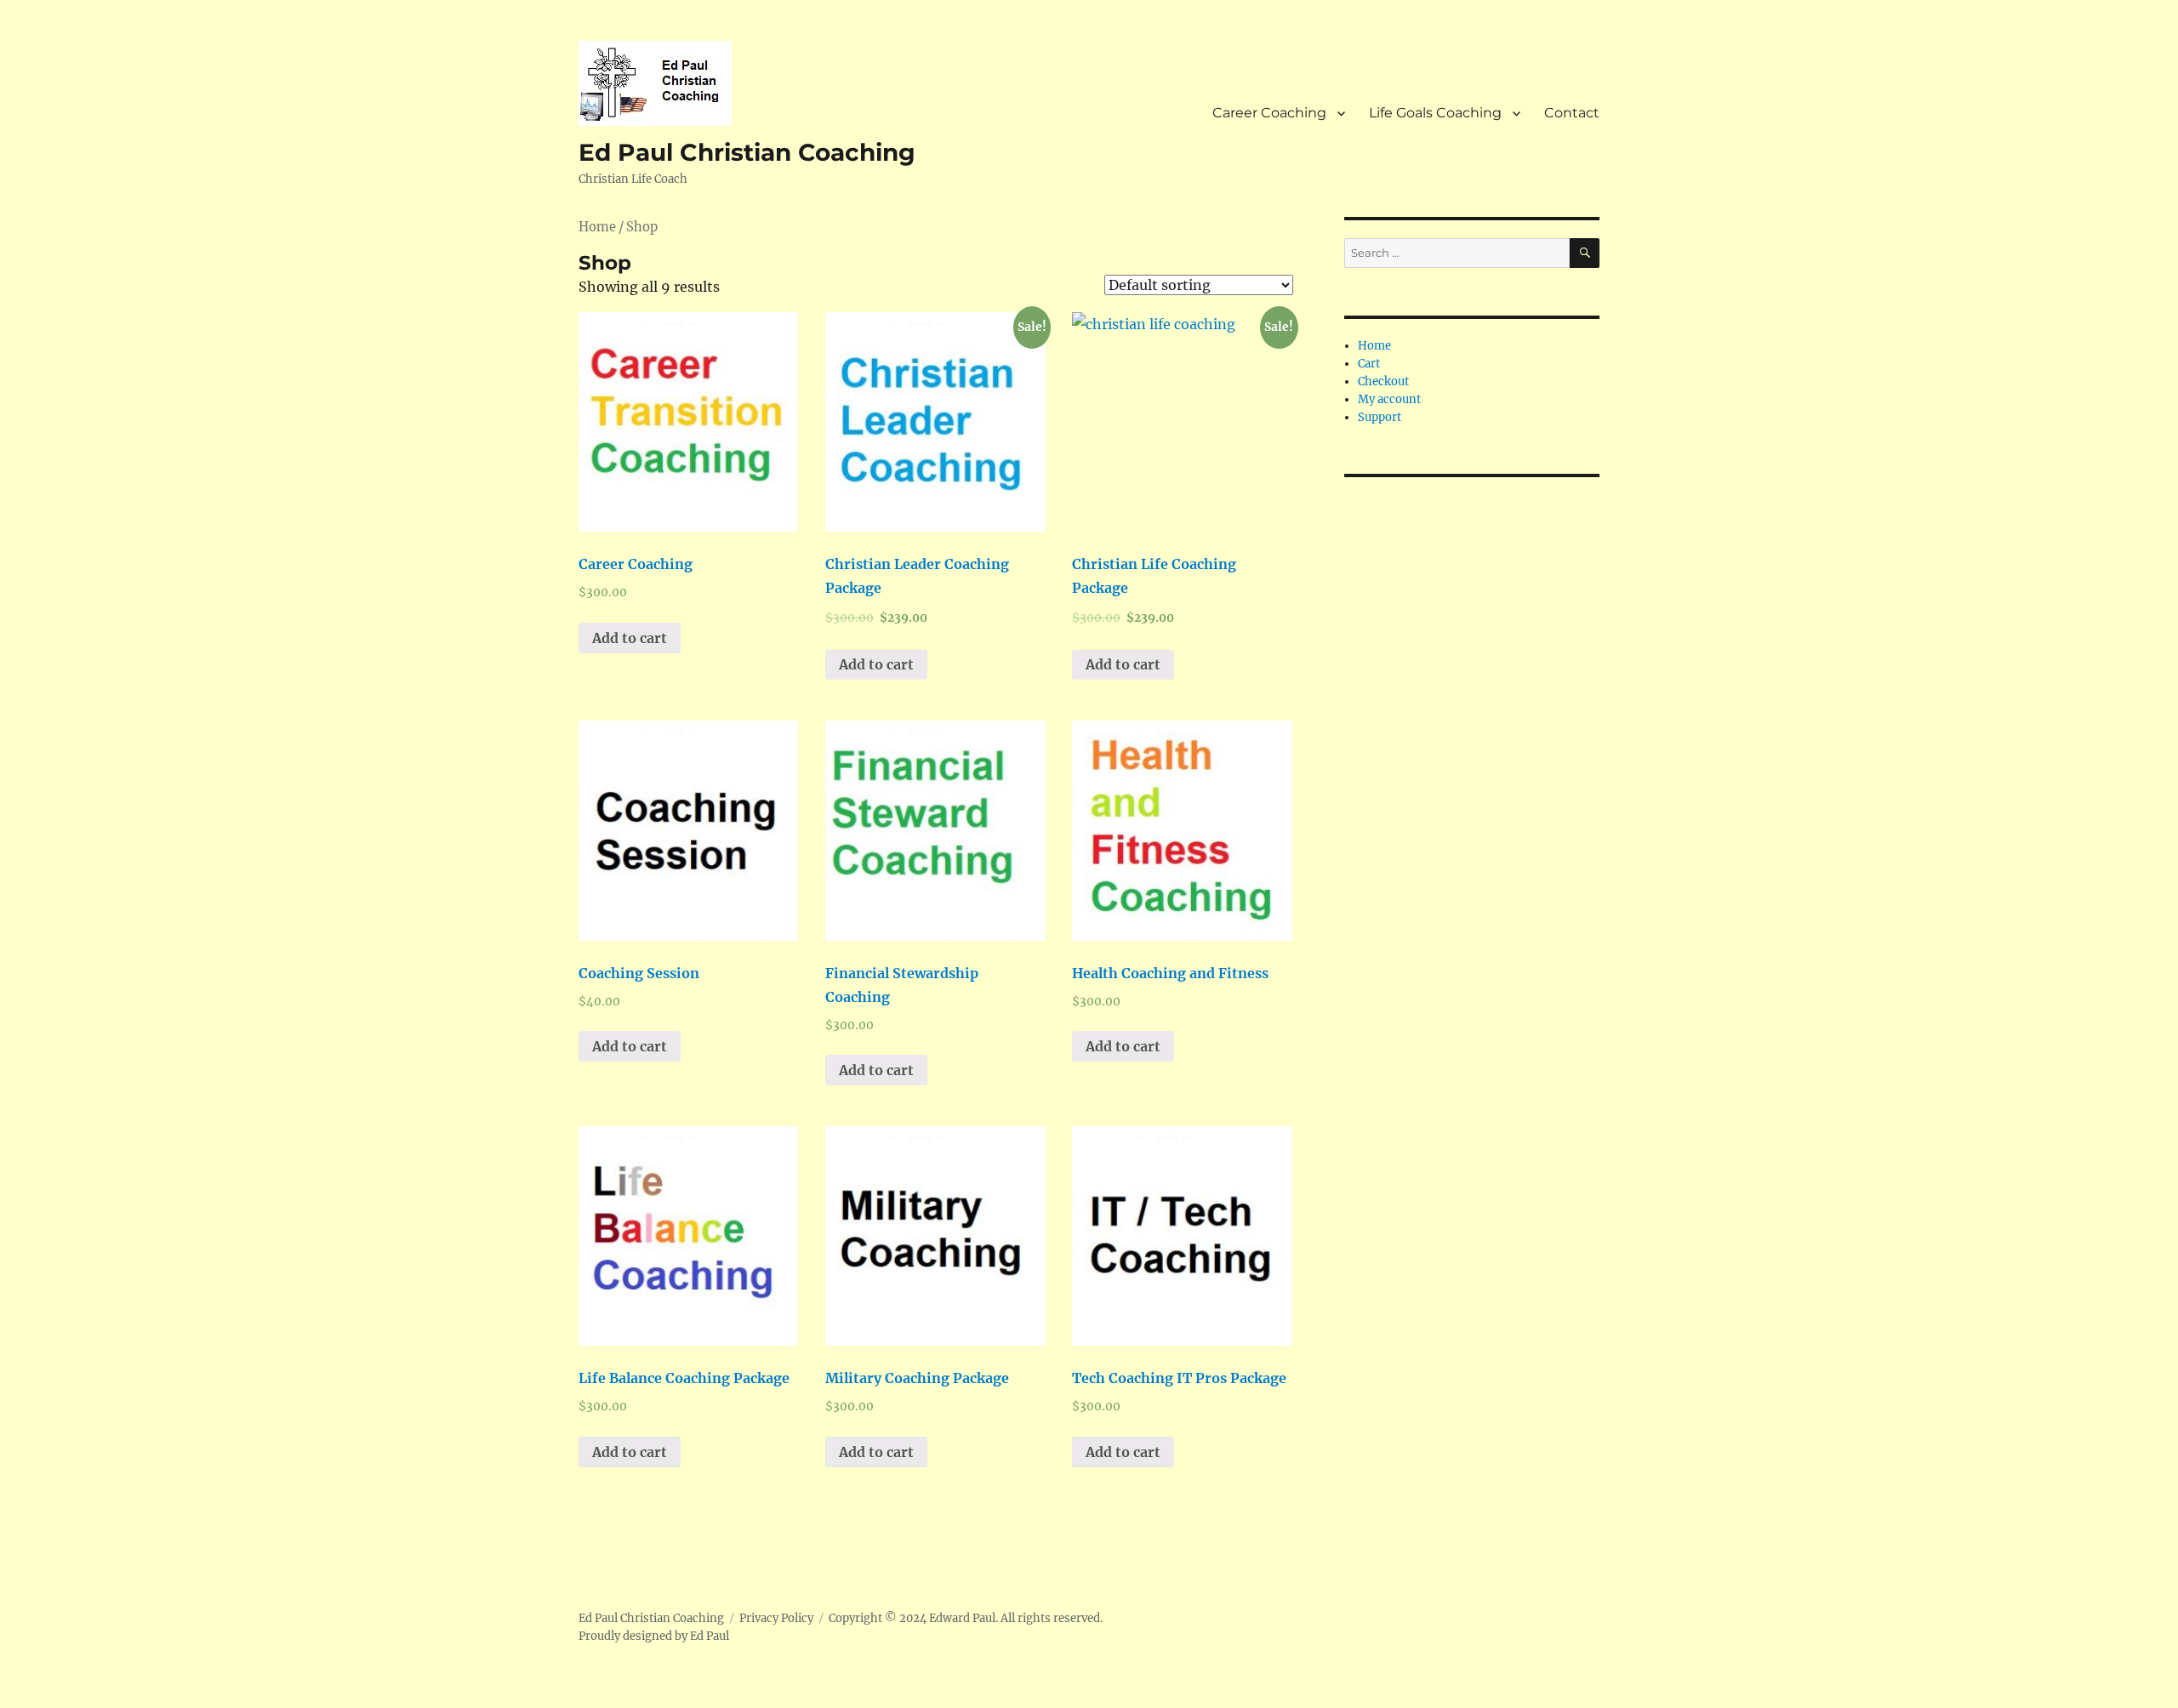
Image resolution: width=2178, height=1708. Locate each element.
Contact (1572, 113)
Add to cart (630, 638)
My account (1389, 399)
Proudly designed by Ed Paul (654, 1636)
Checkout (1383, 381)
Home (597, 227)
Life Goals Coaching (1435, 113)
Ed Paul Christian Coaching (747, 152)
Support (1380, 417)
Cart (1369, 364)
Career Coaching (1269, 113)
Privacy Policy (776, 1618)
